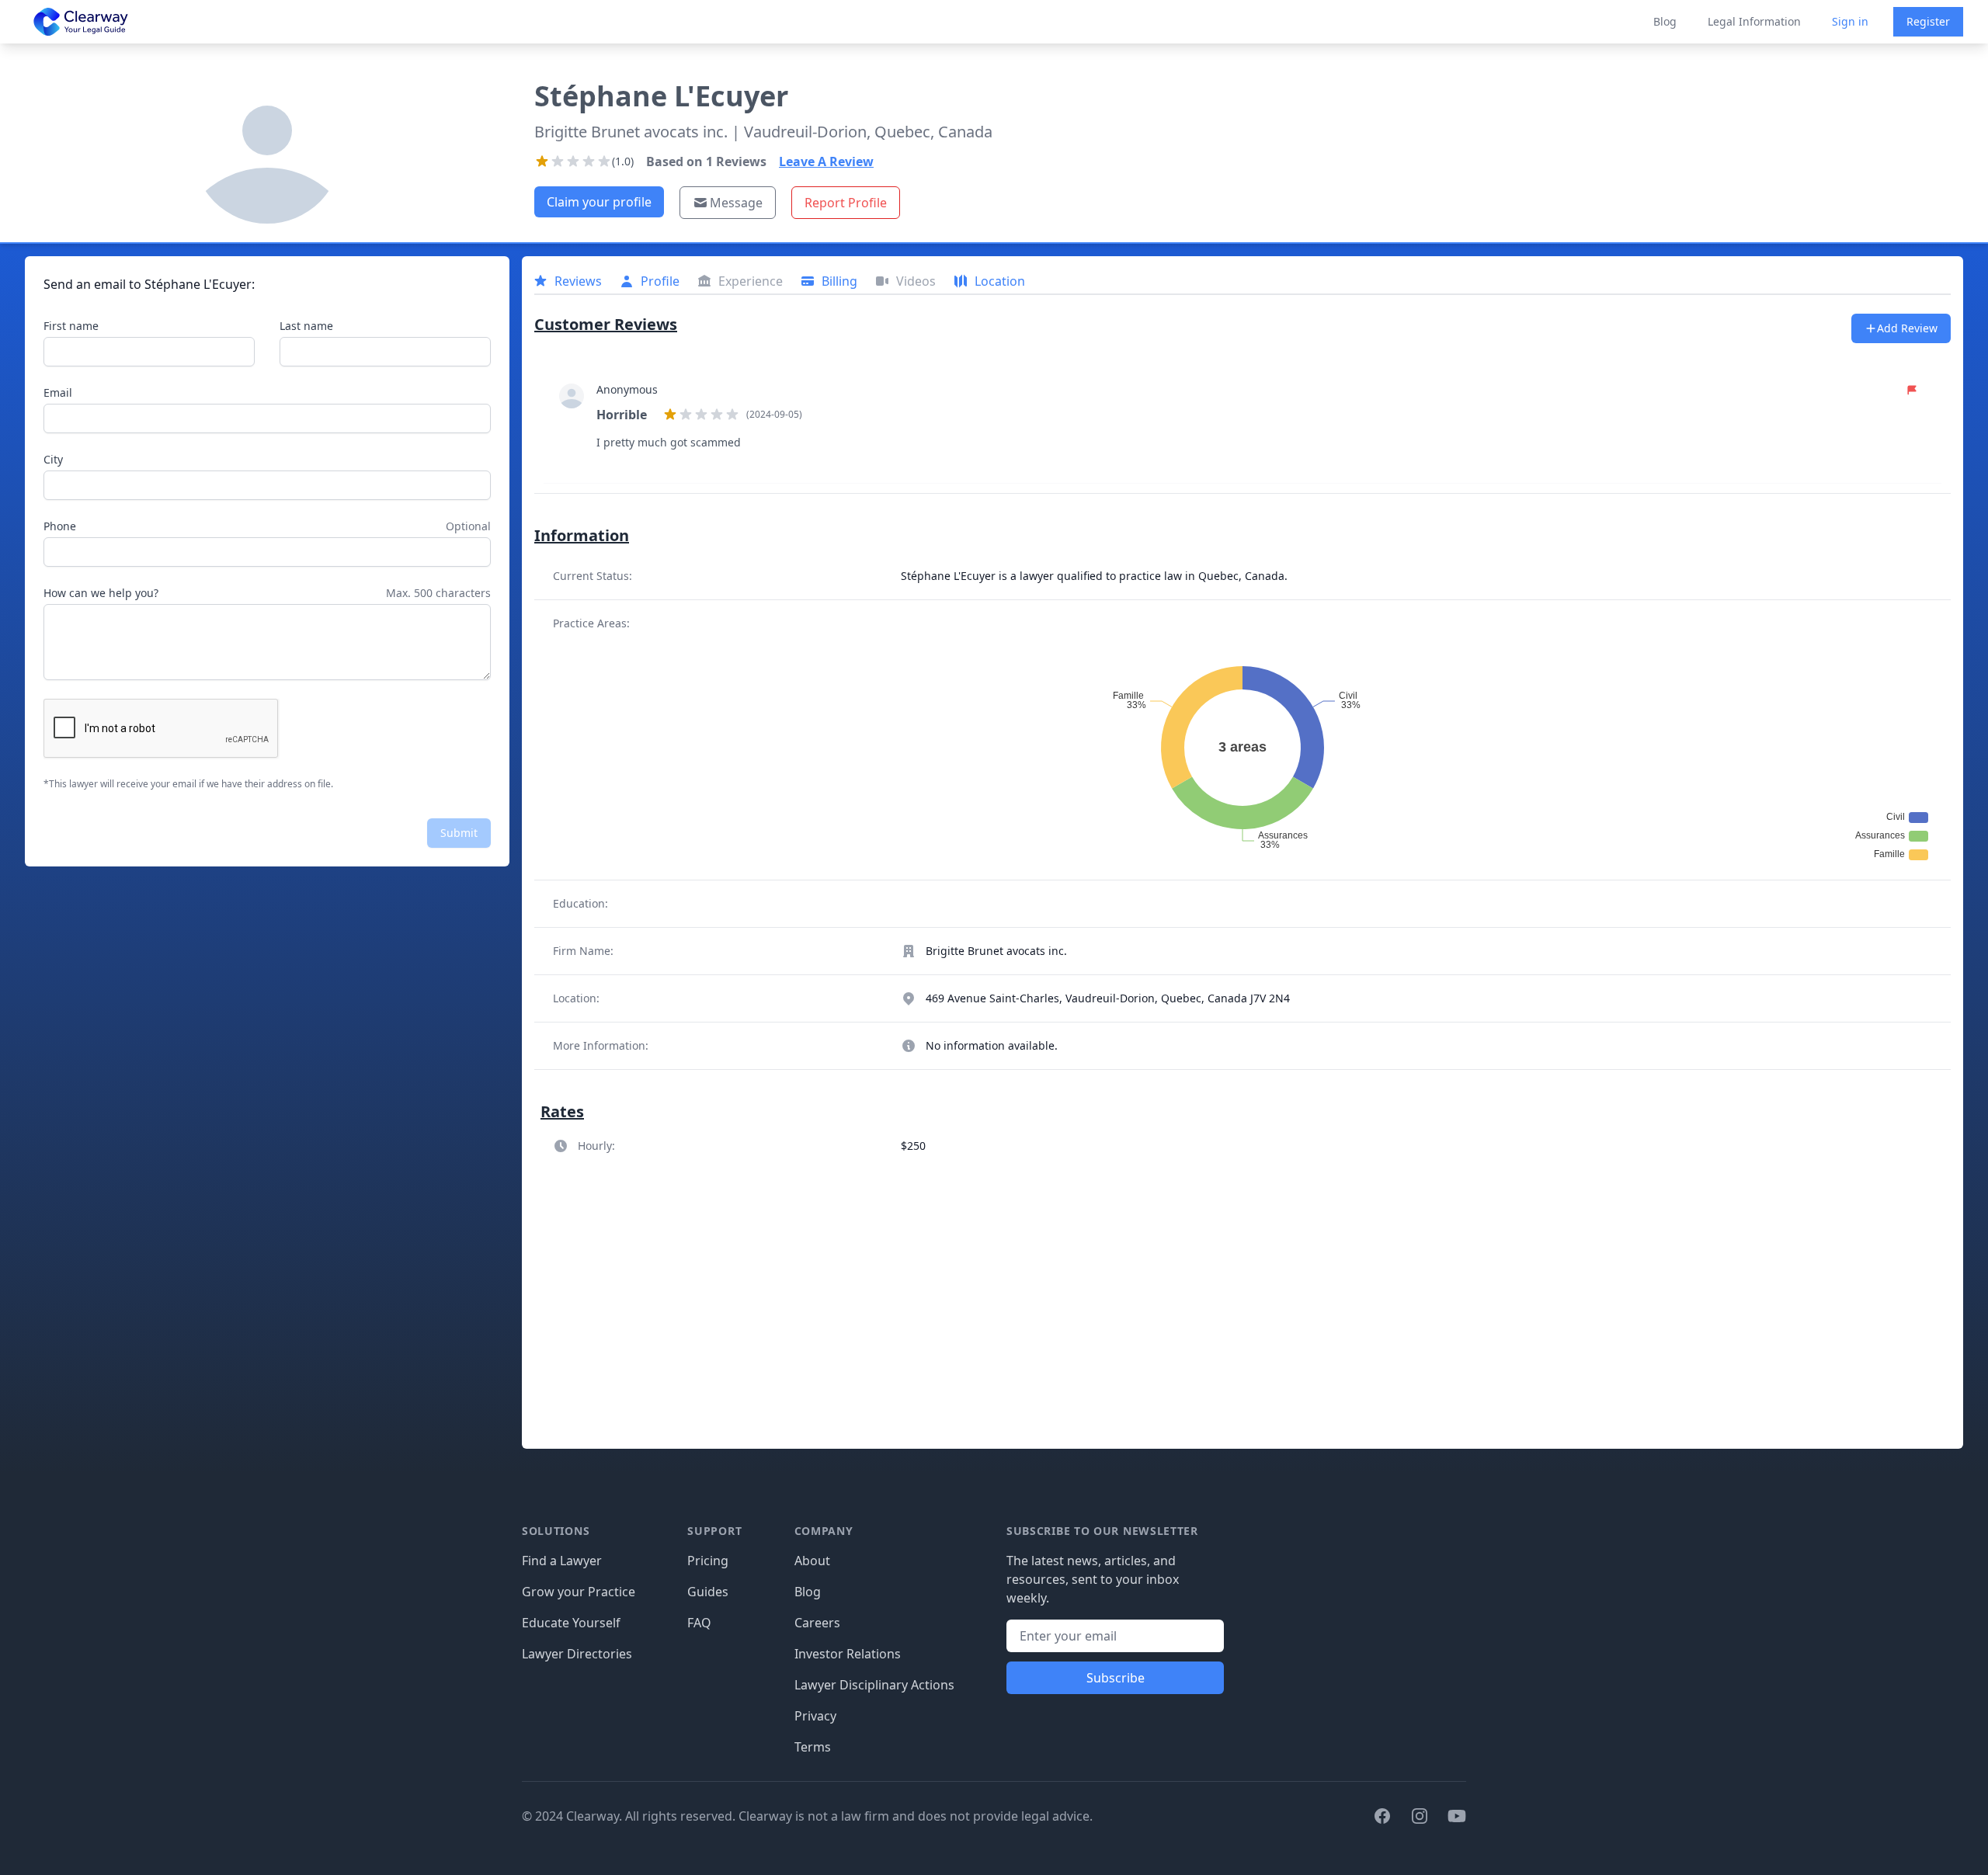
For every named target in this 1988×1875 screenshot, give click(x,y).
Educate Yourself (571, 1623)
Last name (306, 326)
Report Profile (846, 203)
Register (1928, 21)
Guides (708, 1592)
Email (58, 392)
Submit (459, 833)
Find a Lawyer (562, 1561)
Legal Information (1754, 21)
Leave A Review (826, 161)
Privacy (815, 1716)
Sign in (1850, 21)
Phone (60, 526)
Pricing (708, 1561)
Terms (813, 1747)
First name (71, 326)
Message (736, 203)
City (53, 459)
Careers (817, 1623)
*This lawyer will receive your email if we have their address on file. (188, 784)
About (812, 1561)
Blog (1665, 21)
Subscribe (1116, 1678)
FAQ (699, 1623)
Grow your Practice (579, 1592)
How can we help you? (101, 593)
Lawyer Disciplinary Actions (874, 1685)
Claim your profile (599, 202)
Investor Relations (848, 1654)
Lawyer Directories (577, 1654)
